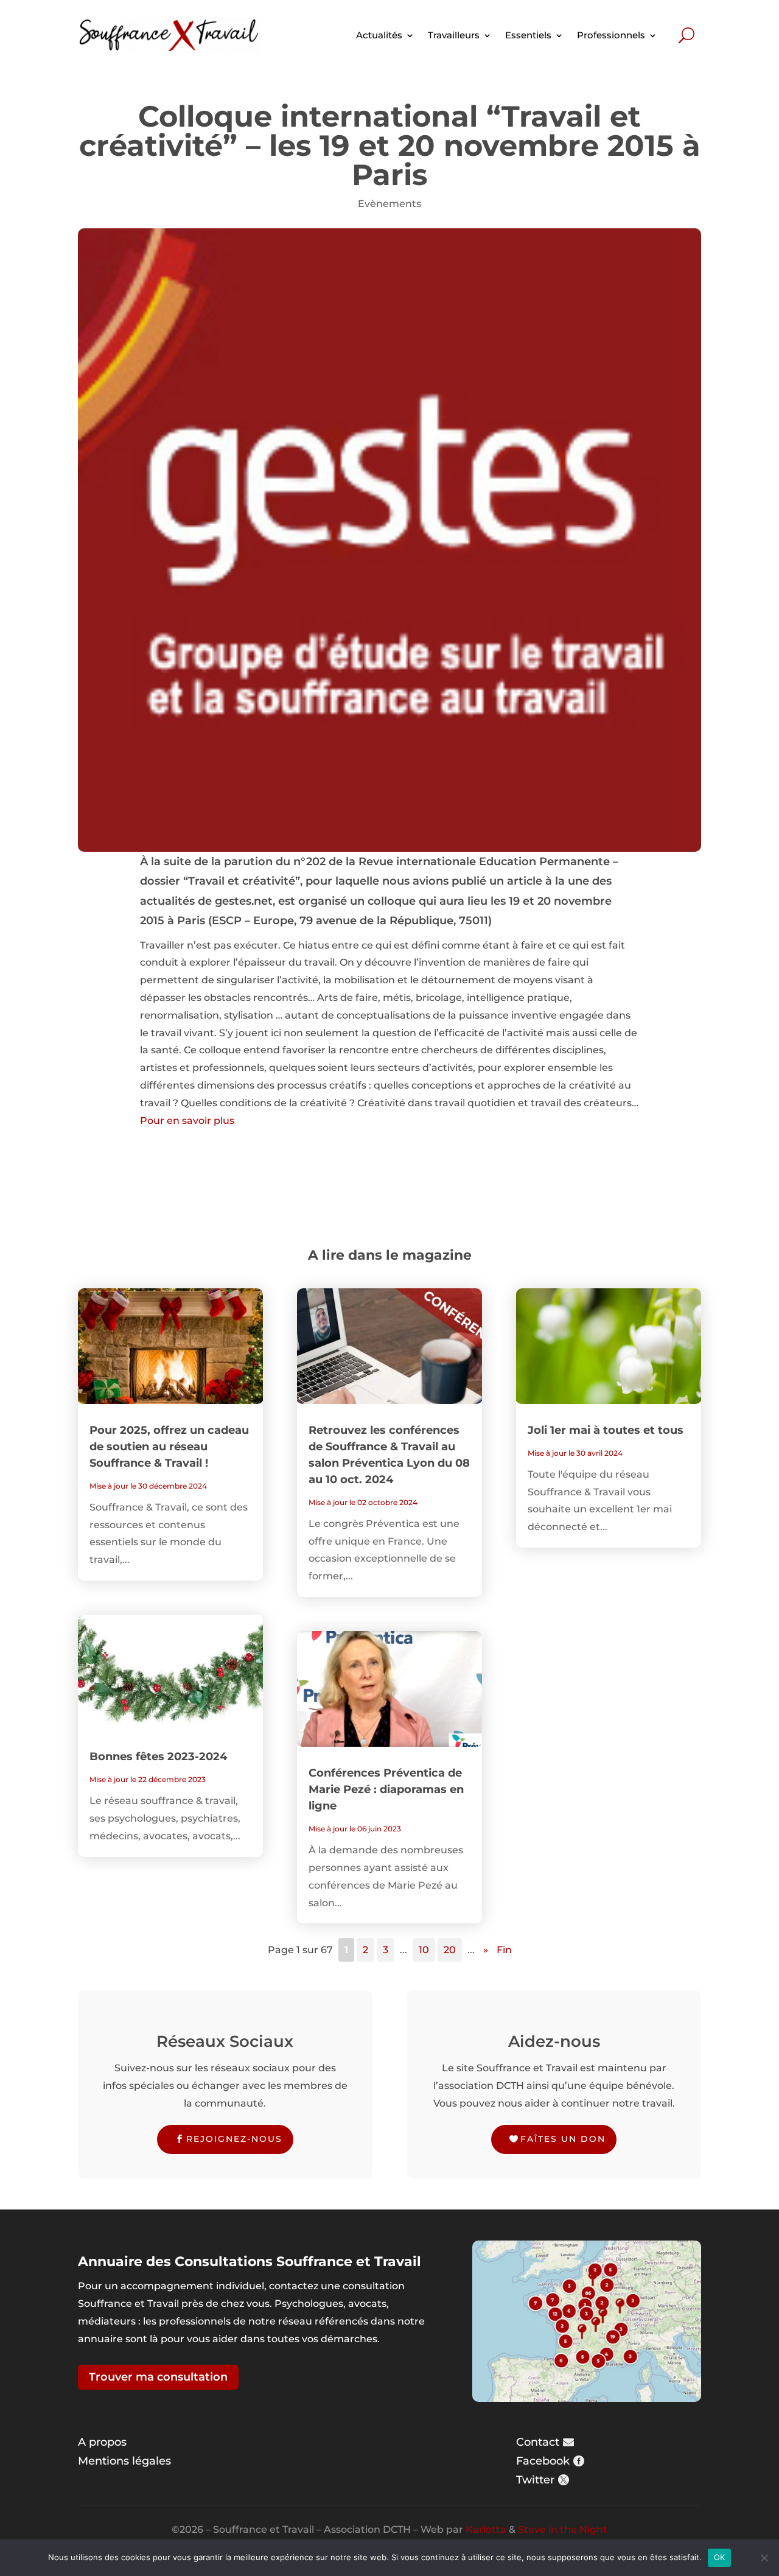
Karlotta (486, 2529)
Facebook (543, 2461)
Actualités (379, 35)
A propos (102, 2442)
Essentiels (528, 35)
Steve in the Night (563, 2529)
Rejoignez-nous (234, 2139)
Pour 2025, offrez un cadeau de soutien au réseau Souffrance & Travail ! (169, 1447)
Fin (504, 1950)
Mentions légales (124, 2461)
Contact (538, 2442)
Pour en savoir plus (187, 1121)
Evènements (389, 204)
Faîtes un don (563, 2139)
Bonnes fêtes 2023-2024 (158, 1757)
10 (424, 1950)
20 (450, 1950)
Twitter (535, 2480)
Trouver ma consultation (158, 2377)
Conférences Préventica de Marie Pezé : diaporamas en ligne (386, 1789)
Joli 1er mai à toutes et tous (606, 1430)
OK (720, 2557)
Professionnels (611, 35)
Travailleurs (454, 35)
